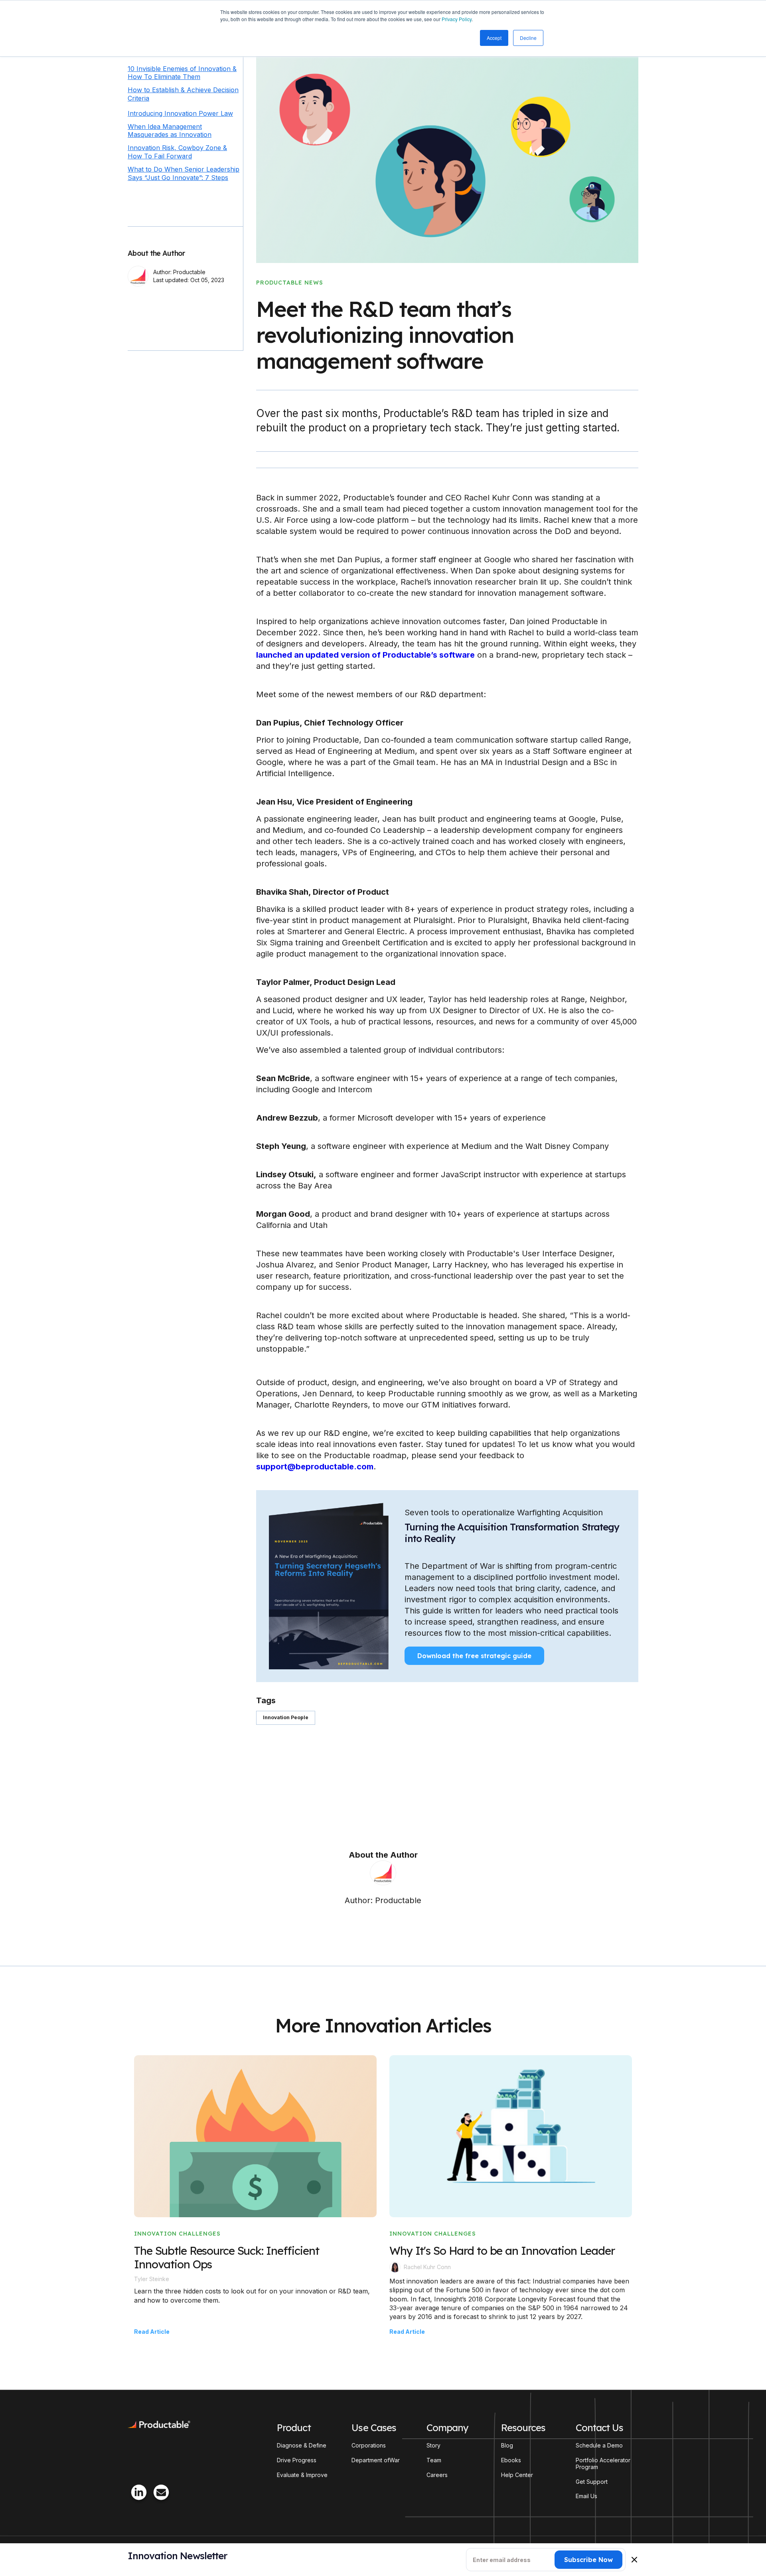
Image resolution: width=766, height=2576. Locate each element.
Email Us (586, 2496)
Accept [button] (494, 38)
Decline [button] (528, 38)
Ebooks (511, 2460)
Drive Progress (297, 2460)
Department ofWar (376, 2460)
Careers (437, 2475)
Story (433, 2446)
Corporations (369, 2446)
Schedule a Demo (599, 2446)
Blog (507, 2446)
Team (434, 2460)
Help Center (517, 2475)
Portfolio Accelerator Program (603, 2464)
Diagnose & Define (302, 2446)
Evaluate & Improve (302, 2475)
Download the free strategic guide (474, 1656)
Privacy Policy (457, 19)
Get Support (592, 2482)
